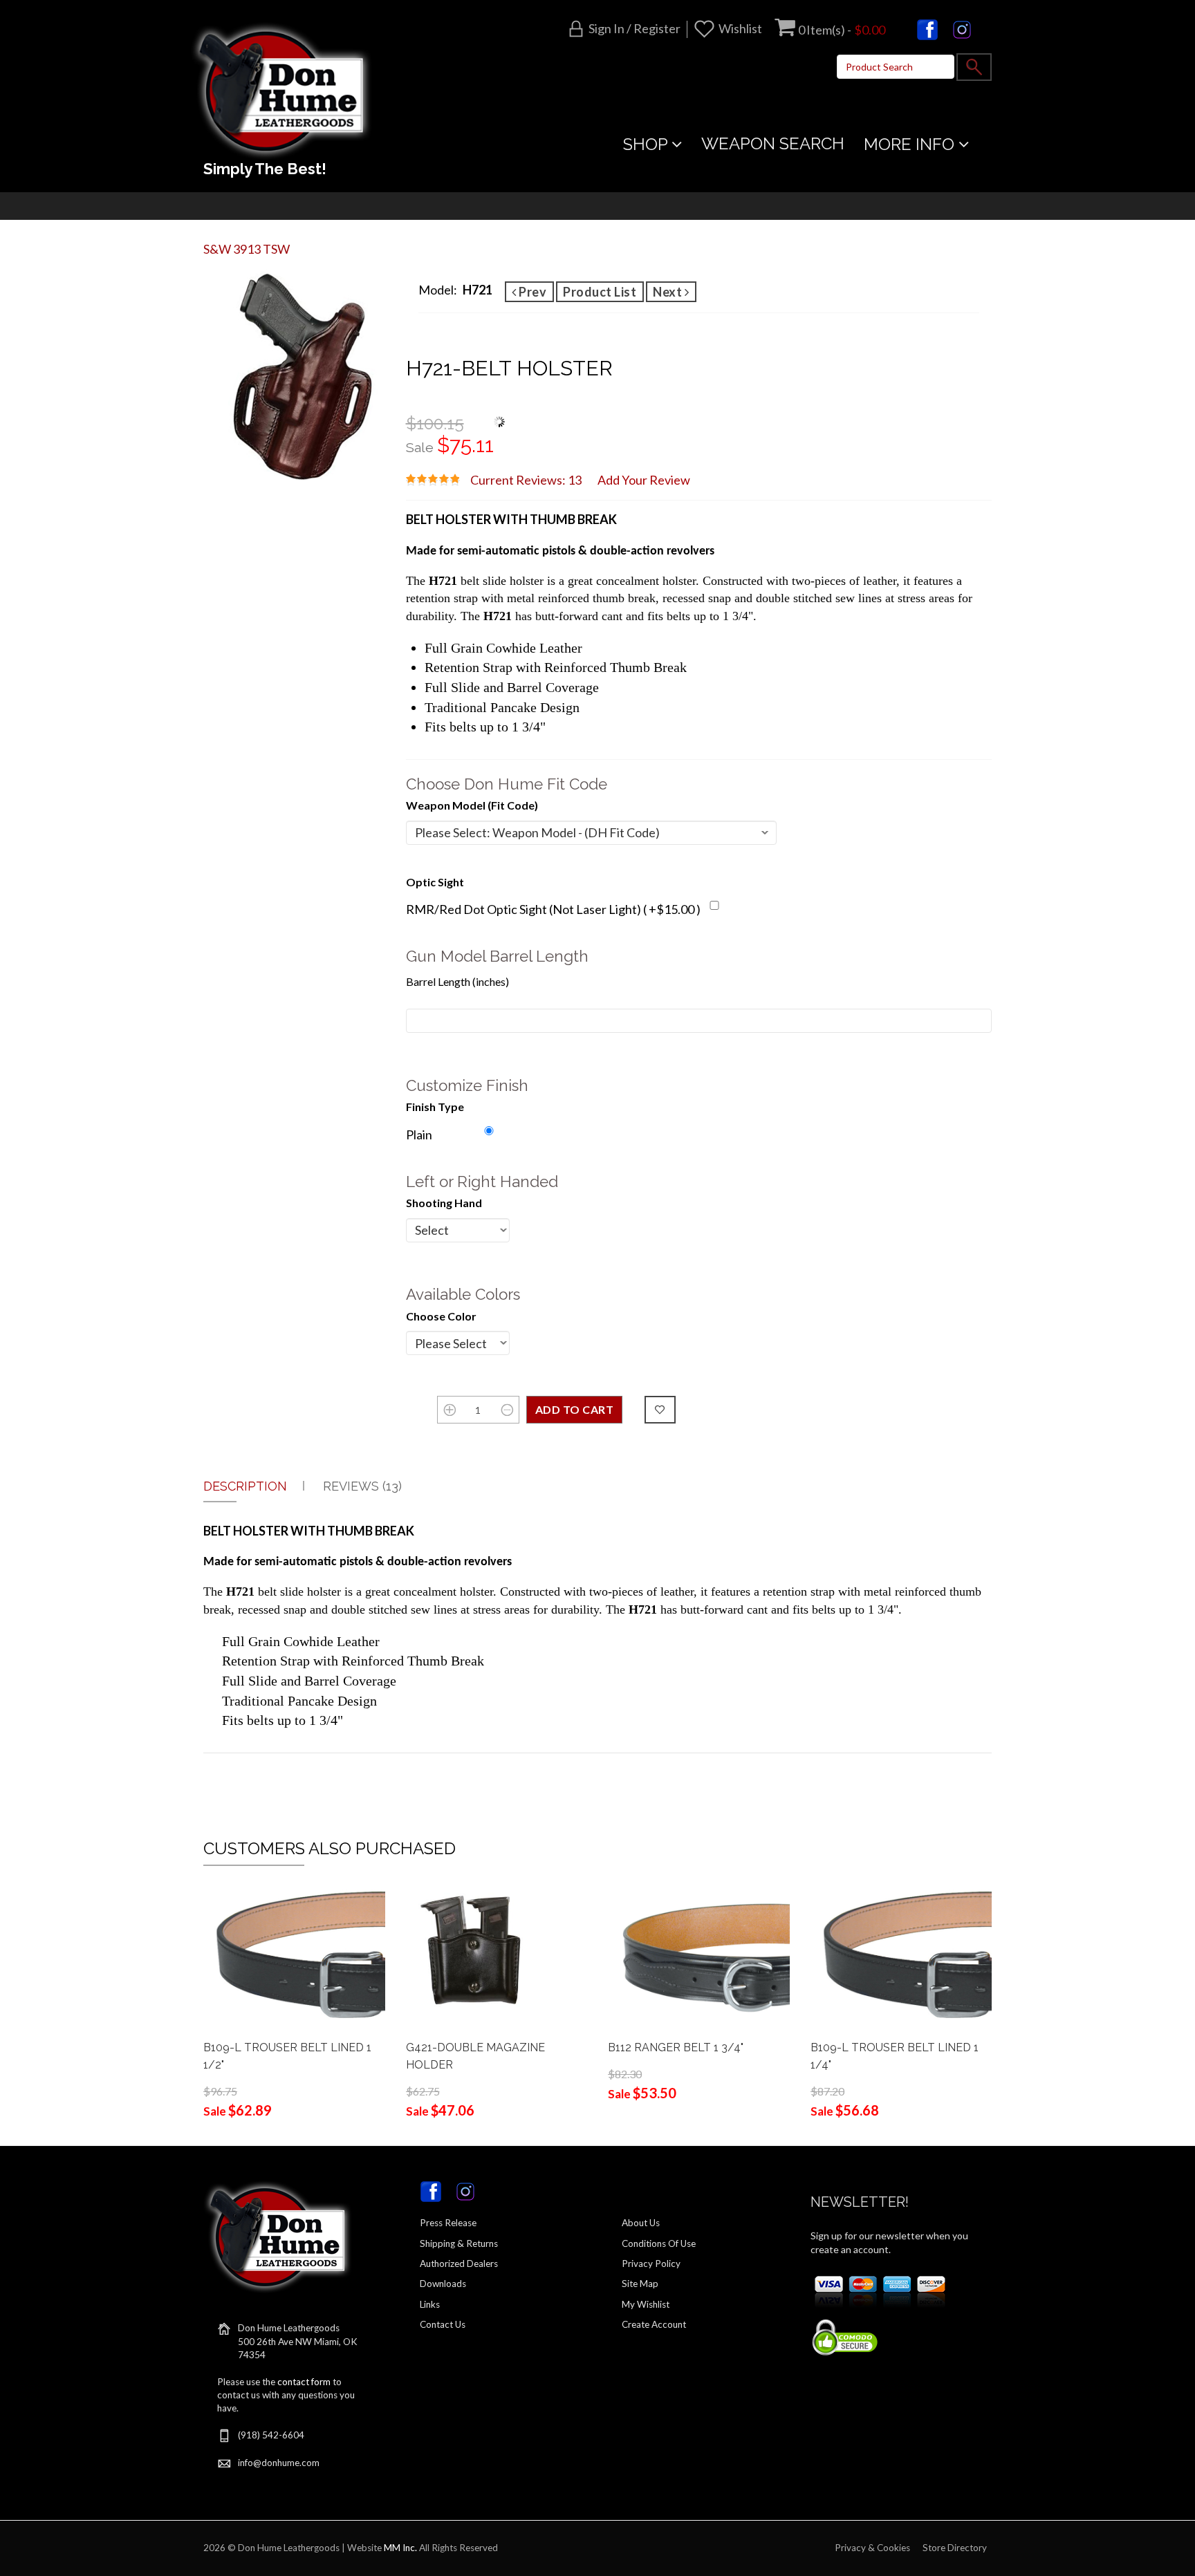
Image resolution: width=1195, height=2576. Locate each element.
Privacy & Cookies (872, 2548)
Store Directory (955, 2548)
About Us (641, 2223)
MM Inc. (400, 2548)
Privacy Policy (651, 2264)
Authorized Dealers (459, 2264)
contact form (304, 2382)
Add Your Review (644, 480)
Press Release (448, 2223)
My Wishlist (646, 2304)
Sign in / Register (634, 28)
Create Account (654, 2324)
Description (245, 1486)
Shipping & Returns (459, 2243)
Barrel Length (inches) (457, 981)
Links (430, 2304)
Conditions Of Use (659, 2243)
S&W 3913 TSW (247, 249)
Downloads (443, 2284)
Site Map (640, 2284)
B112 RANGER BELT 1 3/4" (676, 2047)
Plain (419, 1135)
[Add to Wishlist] (660, 1410)
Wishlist (740, 28)
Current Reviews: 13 (526, 480)
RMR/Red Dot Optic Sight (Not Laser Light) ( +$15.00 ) (553, 909)
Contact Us (443, 2324)
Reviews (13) (362, 1486)
